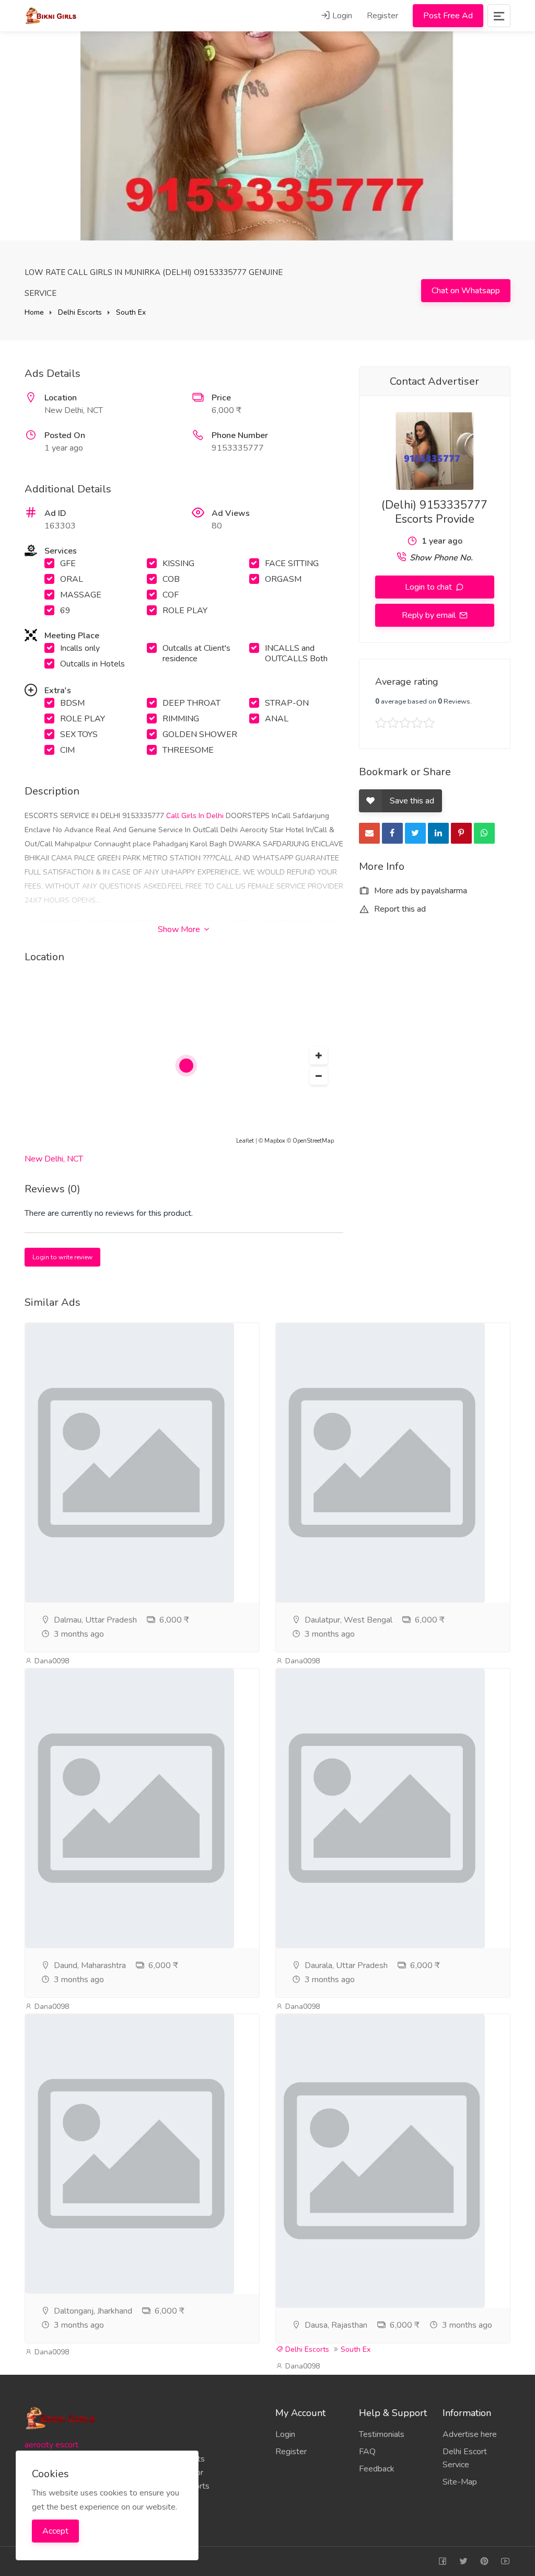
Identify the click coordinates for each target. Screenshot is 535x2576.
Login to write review (62, 1257)
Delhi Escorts (80, 312)
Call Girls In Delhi (196, 816)
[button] (319, 1056)
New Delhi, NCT (54, 1159)
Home (34, 312)
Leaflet (245, 1141)
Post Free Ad (448, 16)
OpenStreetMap (313, 1141)
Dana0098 (51, 1661)
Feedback (377, 2469)
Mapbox (275, 1141)
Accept (55, 2531)
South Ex (131, 312)
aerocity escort (51, 2445)
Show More (180, 929)
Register (382, 16)
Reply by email (430, 615)
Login (341, 16)
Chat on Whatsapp (466, 291)
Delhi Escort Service (465, 2458)
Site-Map (460, 2482)
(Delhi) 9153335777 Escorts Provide (434, 512)
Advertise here (470, 2434)
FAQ (367, 2452)
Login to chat (429, 587)
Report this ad (399, 909)
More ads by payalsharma (420, 891)
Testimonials (382, 2434)
